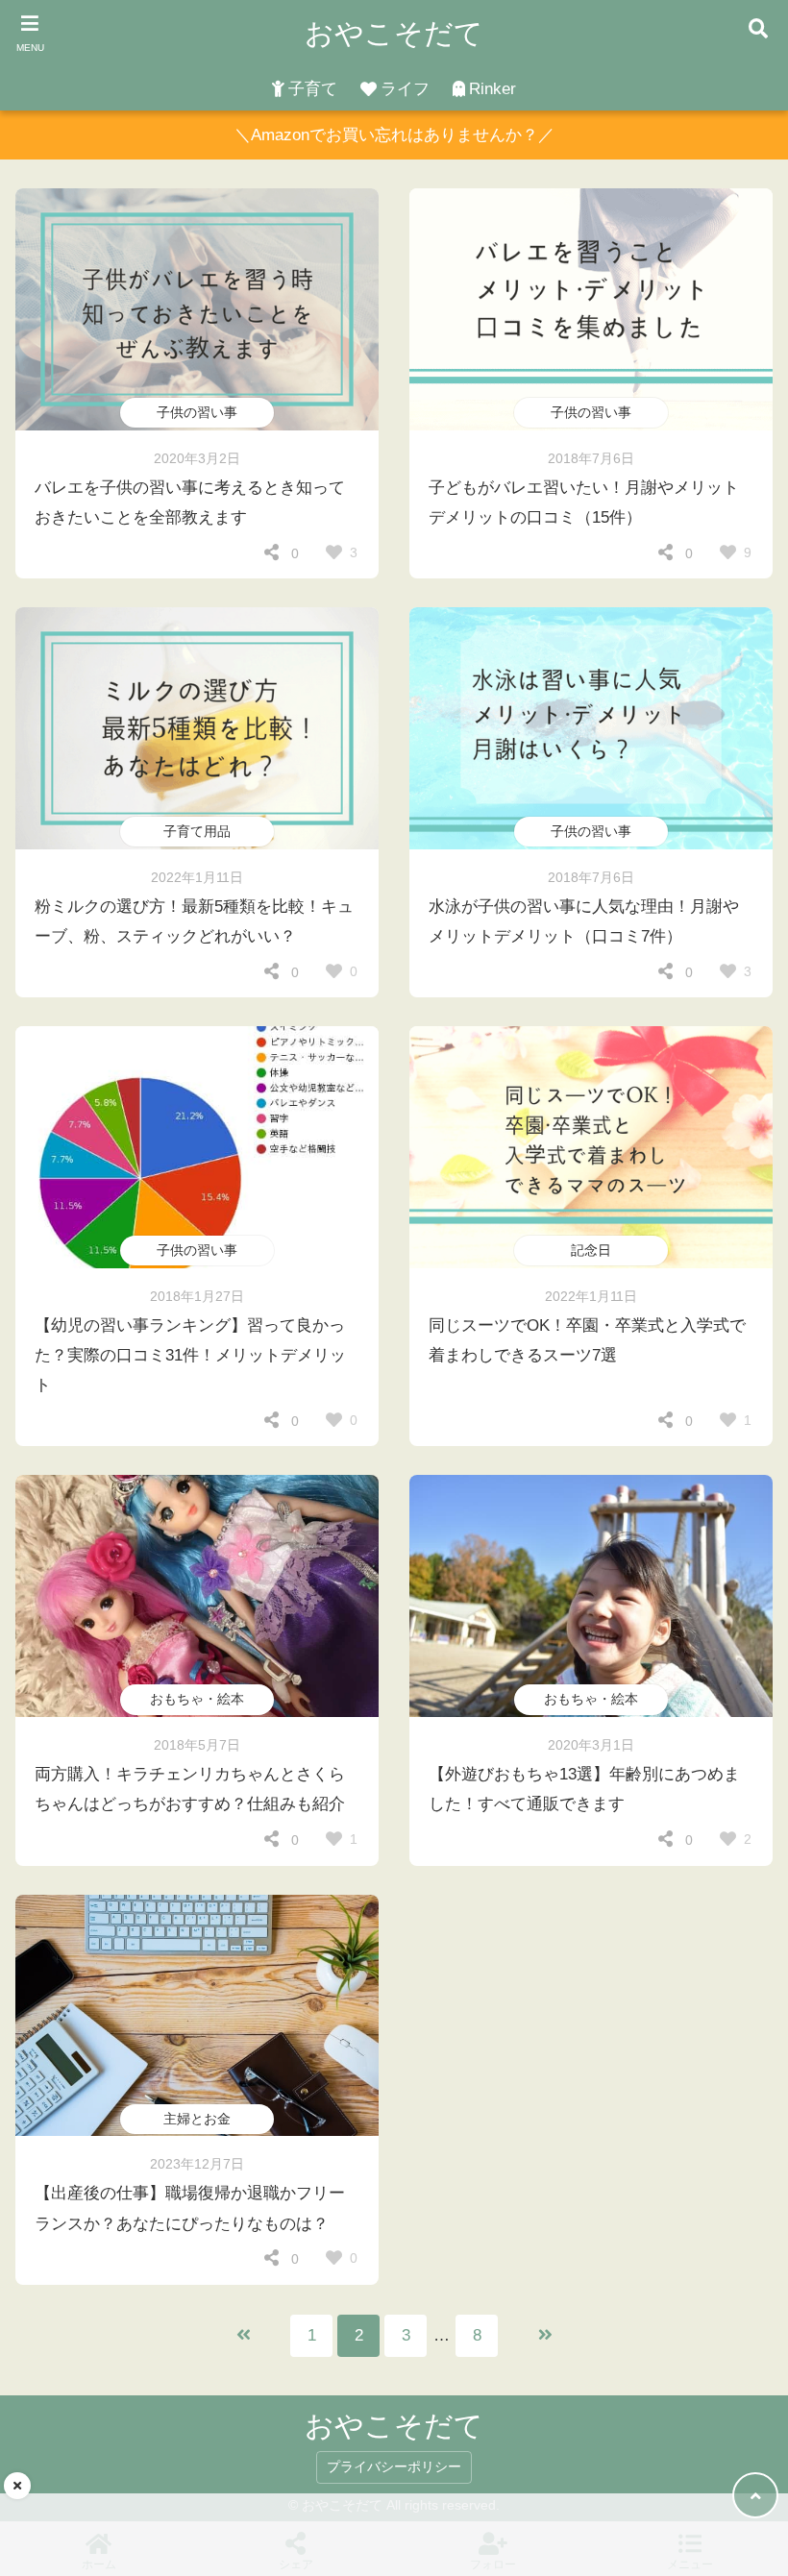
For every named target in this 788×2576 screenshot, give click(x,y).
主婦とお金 (197, 2119)
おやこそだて (394, 33)
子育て (313, 89)
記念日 (591, 1250)
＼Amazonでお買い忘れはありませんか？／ (394, 135)
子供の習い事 (197, 412)
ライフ (405, 89)
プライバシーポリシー (394, 2467)
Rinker (492, 89)
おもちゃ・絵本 (197, 1699)
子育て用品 (197, 831)
